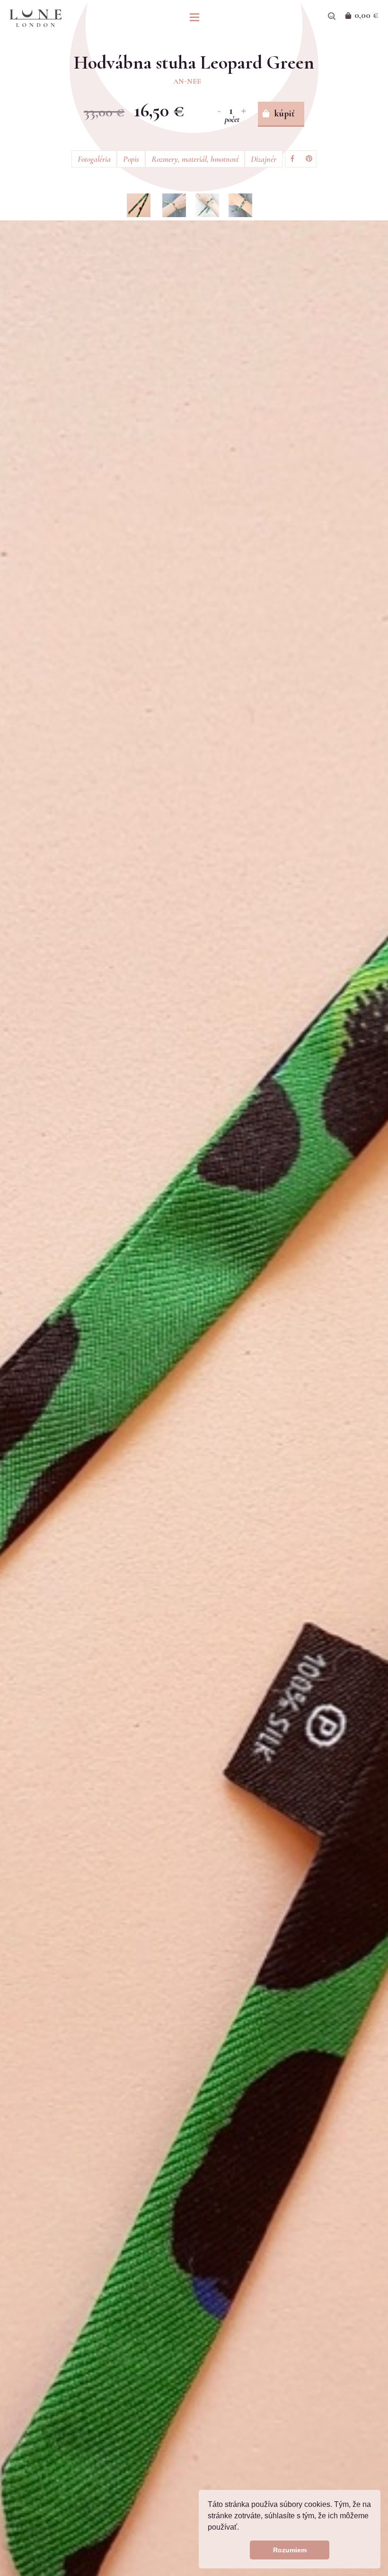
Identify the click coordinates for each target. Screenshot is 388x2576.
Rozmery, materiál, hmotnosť (195, 159)
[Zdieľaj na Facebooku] (292, 159)
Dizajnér (264, 159)
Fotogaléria (94, 159)
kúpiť (285, 114)
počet (232, 119)
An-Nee (187, 81)
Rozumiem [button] (290, 2550)
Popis (131, 159)
